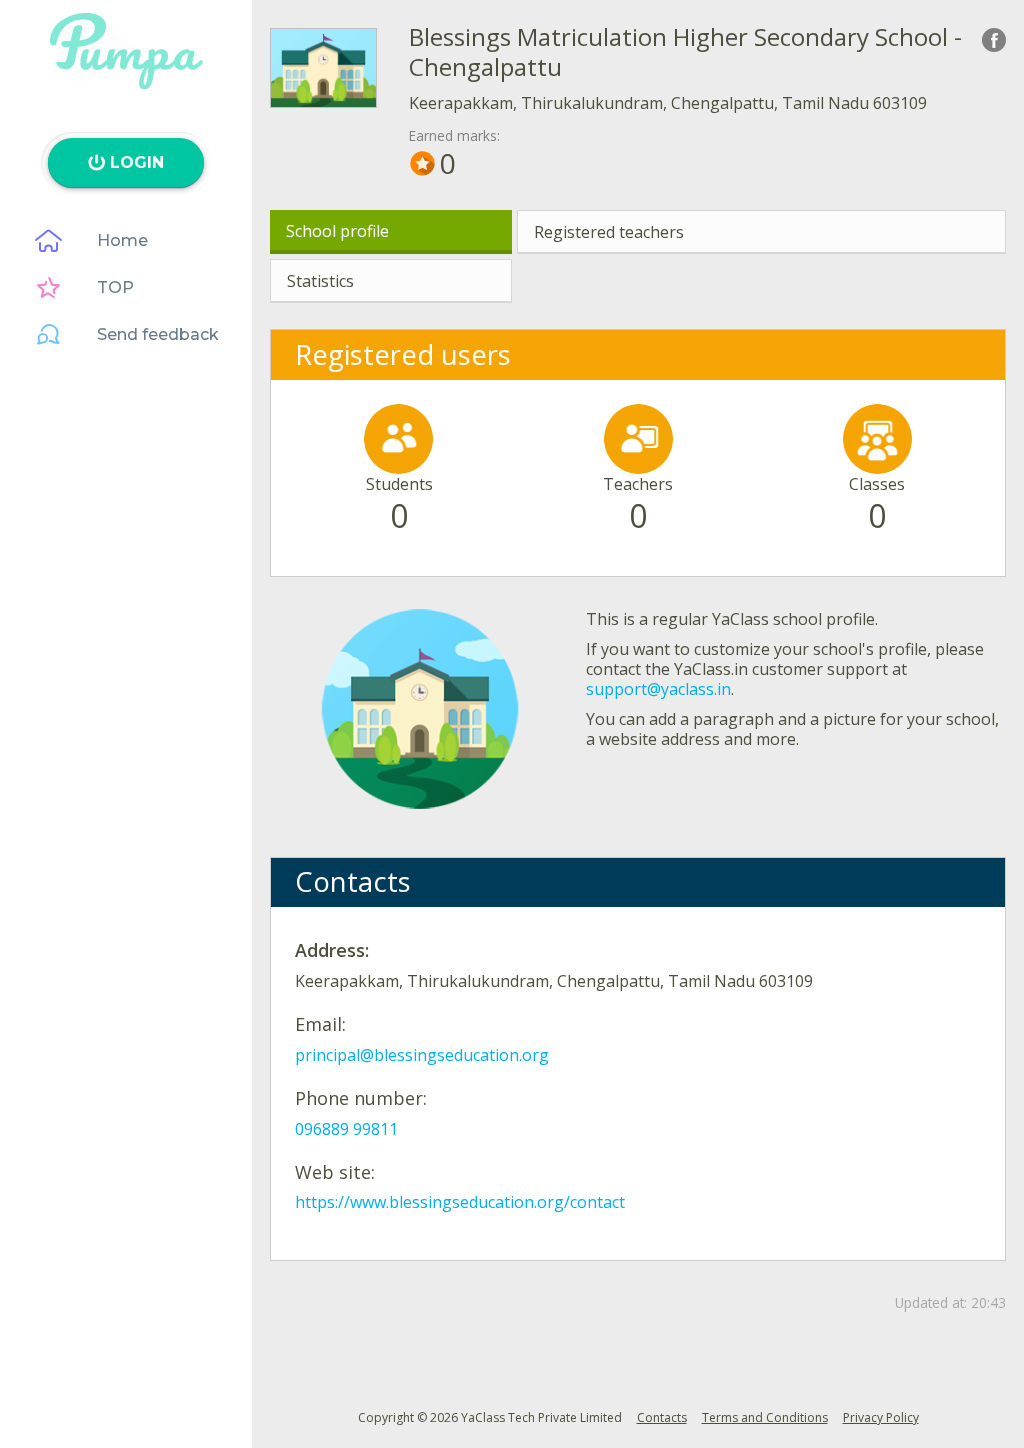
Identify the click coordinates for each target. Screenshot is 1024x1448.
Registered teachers (609, 232)
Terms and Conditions (765, 1417)
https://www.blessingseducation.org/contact (460, 1202)
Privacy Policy (881, 1417)
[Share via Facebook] (994, 40)
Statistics (320, 281)
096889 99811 (346, 1129)
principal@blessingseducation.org (422, 1055)
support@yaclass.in (658, 689)
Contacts (662, 1417)
